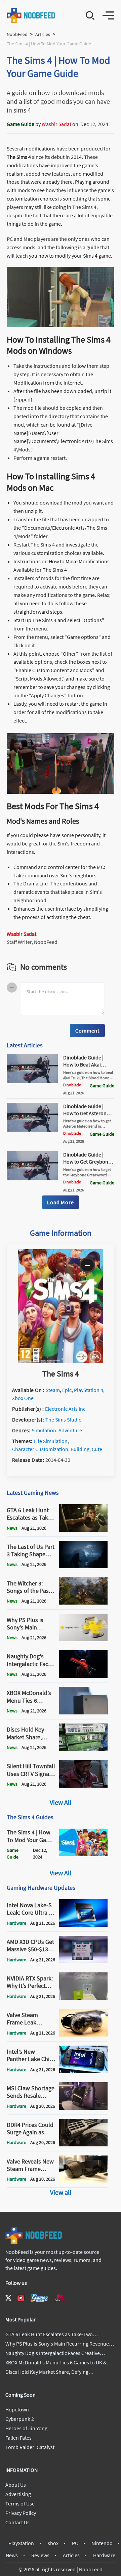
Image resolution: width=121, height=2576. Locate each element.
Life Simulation (51, 1441)
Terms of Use (20, 2503)
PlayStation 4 (89, 1390)
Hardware (104, 2555)
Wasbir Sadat (56, 124)
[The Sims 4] (61, 1361)
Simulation (44, 1430)
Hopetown (17, 2409)
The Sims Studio (64, 1420)
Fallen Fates (18, 2438)
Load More (60, 1202)
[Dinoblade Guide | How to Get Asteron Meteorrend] (32, 1130)
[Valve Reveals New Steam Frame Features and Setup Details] (83, 2181)
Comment (87, 1031)
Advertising (18, 2494)
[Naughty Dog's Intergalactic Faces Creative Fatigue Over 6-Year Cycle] (83, 1676)
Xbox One (23, 1398)
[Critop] (60, 2298)
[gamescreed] (39, 2298)
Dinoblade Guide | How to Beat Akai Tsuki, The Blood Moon (83, 1068)
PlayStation (21, 2543)
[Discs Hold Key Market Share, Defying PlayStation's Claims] (83, 1749)
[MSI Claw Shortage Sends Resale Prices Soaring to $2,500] (83, 2108)
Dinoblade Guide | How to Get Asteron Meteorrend (85, 1113)
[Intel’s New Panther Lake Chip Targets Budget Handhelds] (83, 2071)
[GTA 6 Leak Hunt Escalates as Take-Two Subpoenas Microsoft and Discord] (83, 1530)
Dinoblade (72, 1085)
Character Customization (40, 1449)
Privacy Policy (21, 2513)
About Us (16, 2485)
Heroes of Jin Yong (26, 2428)
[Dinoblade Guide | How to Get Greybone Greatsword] (32, 1178)
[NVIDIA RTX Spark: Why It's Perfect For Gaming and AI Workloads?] (83, 1998)
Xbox (53, 2543)
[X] (8, 2298)
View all (61, 2192)
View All (61, 1802)
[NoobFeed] (31, 15)
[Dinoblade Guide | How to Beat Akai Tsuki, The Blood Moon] (32, 1081)
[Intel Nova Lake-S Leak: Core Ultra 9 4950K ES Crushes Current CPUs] (83, 1925)
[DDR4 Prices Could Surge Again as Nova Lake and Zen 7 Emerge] (83, 2144)
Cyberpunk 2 (20, 2419)
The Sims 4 (19, 157)
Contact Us (17, 2522)
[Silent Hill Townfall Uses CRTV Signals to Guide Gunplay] (83, 1786)
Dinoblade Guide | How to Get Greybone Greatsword (87, 1162)
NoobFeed (17, 34)
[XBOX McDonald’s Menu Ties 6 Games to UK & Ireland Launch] (83, 1712)
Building (80, 1449)
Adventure (70, 1430)
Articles (43, 34)
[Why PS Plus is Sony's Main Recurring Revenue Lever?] (83, 1639)
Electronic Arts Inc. (66, 1409)
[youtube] (21, 2298)
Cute (97, 1449)
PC (75, 2543)
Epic (67, 1390)
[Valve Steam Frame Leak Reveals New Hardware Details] (83, 2035)
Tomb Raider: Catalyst (30, 2447)
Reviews (40, 2555)
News (12, 2555)
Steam (53, 1390)
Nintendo (102, 2543)
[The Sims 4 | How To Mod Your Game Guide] (83, 1854)
